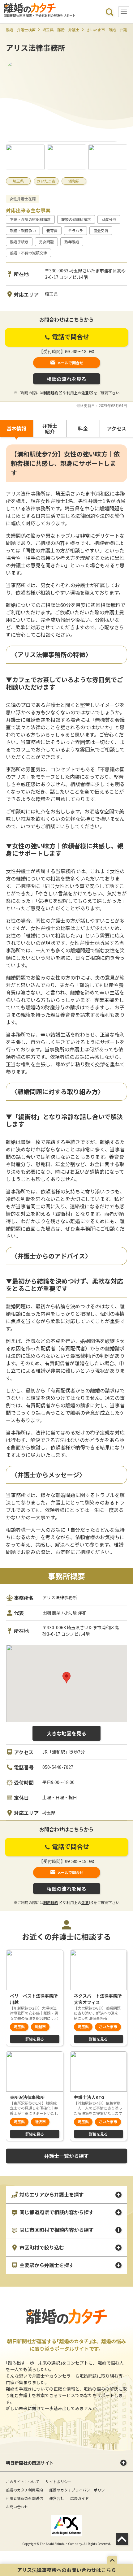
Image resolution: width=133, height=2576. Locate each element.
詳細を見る (35, 2039)
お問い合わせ (17, 2507)
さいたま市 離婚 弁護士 (109, 30)
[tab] (17, 429)
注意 (85, 393)
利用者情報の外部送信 (24, 2498)
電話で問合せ (70, 337)
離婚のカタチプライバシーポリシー (79, 2490)
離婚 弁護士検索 (21, 30)
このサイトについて (23, 2481)
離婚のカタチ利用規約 (24, 2490)
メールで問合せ (70, 363)
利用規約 (51, 393)
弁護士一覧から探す (66, 2156)
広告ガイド (79, 2498)
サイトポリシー (58, 2481)
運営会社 (57, 2498)
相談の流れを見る (66, 379)
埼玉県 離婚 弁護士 (61, 30)
